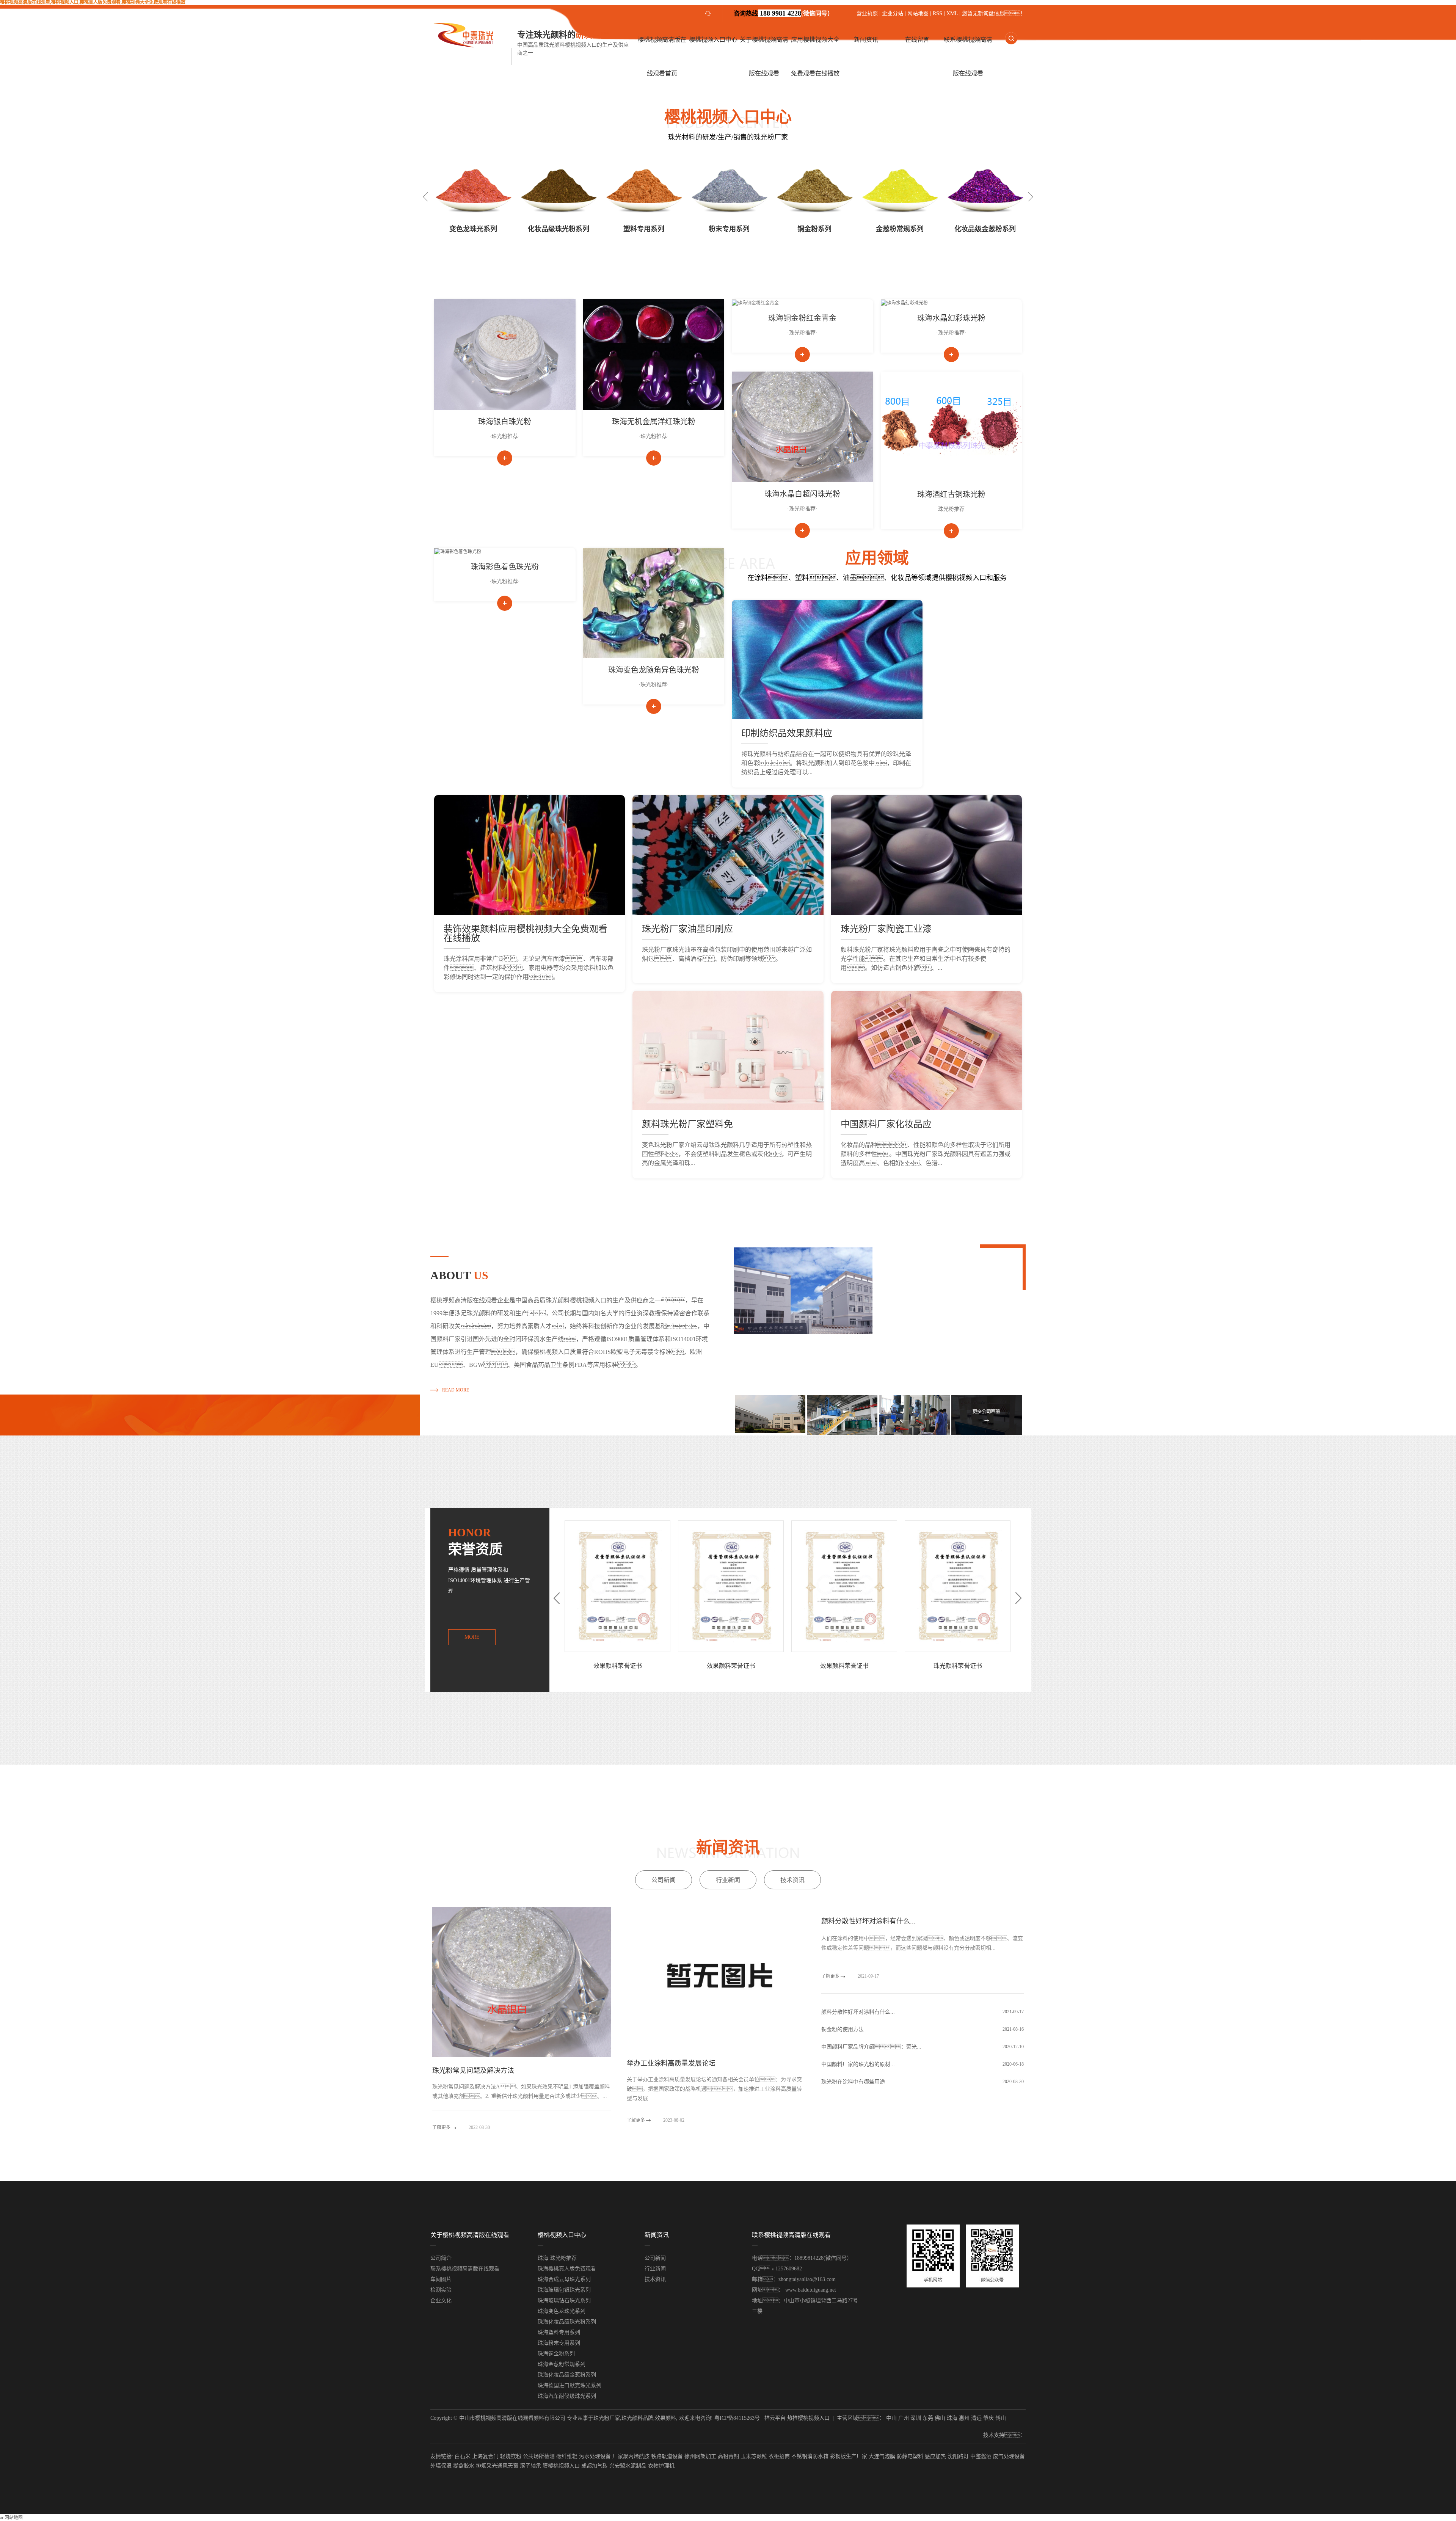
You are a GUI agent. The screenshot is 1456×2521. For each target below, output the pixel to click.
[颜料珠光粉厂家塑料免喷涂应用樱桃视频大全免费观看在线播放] (728, 1050)
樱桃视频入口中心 (713, 40)
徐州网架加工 (700, 2456)
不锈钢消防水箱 (810, 2456)
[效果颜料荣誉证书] (617, 1586)
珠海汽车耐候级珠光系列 (567, 2396)
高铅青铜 (728, 2456)
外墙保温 (441, 2466)
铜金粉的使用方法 (843, 2029)
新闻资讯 (866, 40)
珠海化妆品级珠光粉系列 (567, 2322)
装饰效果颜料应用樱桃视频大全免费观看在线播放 (526, 933)
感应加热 (935, 2456)
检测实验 (441, 2290)
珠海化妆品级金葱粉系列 (567, 2375)
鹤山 (1001, 2418)
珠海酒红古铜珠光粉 (951, 494)
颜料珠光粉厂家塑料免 (687, 1124)
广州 (904, 2418)
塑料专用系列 (473, 229)
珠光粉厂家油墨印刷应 (687, 929)
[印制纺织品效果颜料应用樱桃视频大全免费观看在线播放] (827, 660)
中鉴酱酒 (981, 2456)
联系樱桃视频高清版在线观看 (968, 56)
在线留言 (917, 40)
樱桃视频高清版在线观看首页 (662, 56)
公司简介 (441, 2258)
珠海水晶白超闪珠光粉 (802, 494)
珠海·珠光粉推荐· (558, 2258)
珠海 (952, 2418)
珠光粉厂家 (607, 2418)
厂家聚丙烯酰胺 (631, 2456)
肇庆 (988, 2418)
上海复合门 (485, 2456)
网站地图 (918, 13)
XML (952, 13)
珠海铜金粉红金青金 (802, 318)
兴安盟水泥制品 (628, 2466)
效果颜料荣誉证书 (618, 1666)
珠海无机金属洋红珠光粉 (654, 422)
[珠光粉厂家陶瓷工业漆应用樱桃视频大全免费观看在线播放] (926, 855)
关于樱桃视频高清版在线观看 (764, 56)
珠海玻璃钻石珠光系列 (564, 2301)
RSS (937, 13)
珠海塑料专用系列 (559, 2332)
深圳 (916, 2418)
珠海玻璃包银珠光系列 (564, 2290)
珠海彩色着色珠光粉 (505, 567)
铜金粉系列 (644, 229)
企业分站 (893, 13)
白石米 (463, 2456)
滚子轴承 (530, 2466)
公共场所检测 (539, 2456)
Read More (456, 1390)
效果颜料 (665, 2418)
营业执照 (868, 13)
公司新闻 (664, 1880)
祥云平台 (775, 2418)
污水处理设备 (595, 2456)
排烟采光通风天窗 (497, 2466)
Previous (425, 197)
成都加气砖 (595, 2466)
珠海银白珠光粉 (505, 422)
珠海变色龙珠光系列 (562, 2311)
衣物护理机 (661, 2466)
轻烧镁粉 (511, 2456)
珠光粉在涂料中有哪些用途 (853, 2082)
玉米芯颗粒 (754, 2456)
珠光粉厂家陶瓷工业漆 (886, 929)
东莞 (928, 2418)
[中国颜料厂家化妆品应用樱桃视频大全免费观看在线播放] (926, 1050)
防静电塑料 (910, 2456)
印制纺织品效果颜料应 (787, 733)
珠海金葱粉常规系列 (562, 2364)
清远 (976, 2418)
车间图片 (441, 2279)
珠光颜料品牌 (637, 2418)
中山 (891, 2418)
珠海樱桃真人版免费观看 (567, 2269)
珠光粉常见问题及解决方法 (473, 2071)
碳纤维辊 (567, 2456)
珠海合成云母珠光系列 (564, 2279)
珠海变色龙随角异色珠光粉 (654, 670)
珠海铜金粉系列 (556, 2354)
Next (1031, 197)
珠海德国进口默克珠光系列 (570, 2385)
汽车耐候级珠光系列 (985, 229)
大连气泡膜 (882, 2456)
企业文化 (441, 2301)
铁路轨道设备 (667, 2456)
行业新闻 (728, 1880)
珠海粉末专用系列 (559, 2343)
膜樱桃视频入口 (561, 2466)
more (472, 1637)
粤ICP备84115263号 (737, 2418)
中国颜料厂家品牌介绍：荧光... (871, 2047)
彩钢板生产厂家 (849, 2456)
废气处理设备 (1009, 2456)
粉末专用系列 (559, 229)
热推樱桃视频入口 (808, 2418)
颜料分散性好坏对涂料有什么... (868, 1921)
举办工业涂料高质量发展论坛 (671, 2063)
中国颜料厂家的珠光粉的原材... (858, 2064)
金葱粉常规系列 (729, 229)
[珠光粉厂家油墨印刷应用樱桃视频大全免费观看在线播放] (728, 855)
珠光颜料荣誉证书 (731, 1666)
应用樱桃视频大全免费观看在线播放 (815, 56)
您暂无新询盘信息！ (994, 13)
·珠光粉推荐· (505, 436)
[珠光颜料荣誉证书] (731, 1586)
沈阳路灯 (958, 2456)
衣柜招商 (779, 2456)
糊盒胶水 (464, 2466)
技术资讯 (792, 1880)
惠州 (964, 2418)
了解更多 (442, 2127)
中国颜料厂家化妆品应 (886, 1124)
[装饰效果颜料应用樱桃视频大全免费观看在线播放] (530, 855)
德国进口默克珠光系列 (900, 229)
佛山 (940, 2418)
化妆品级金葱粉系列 (814, 229)
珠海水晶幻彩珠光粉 (951, 318)
